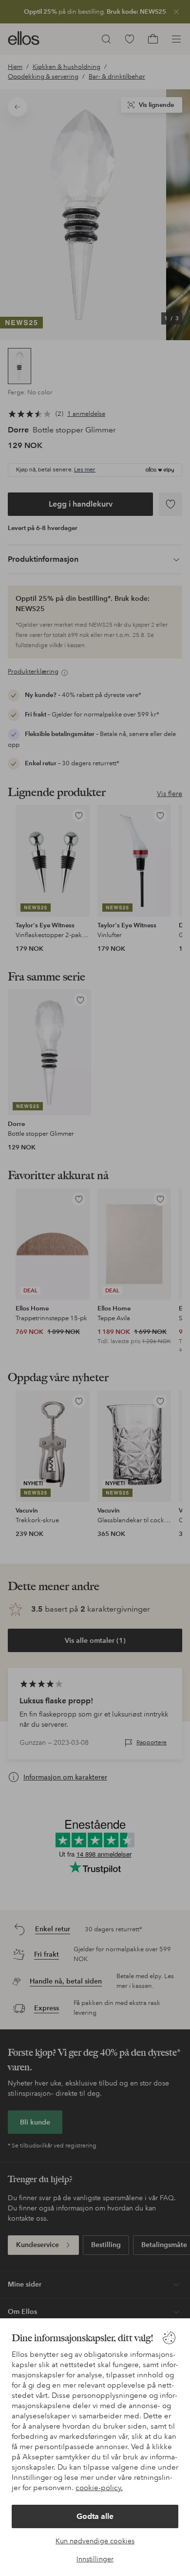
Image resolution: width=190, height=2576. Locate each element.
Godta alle (95, 2516)
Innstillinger (95, 2559)
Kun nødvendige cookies (95, 2541)
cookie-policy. (99, 2488)
